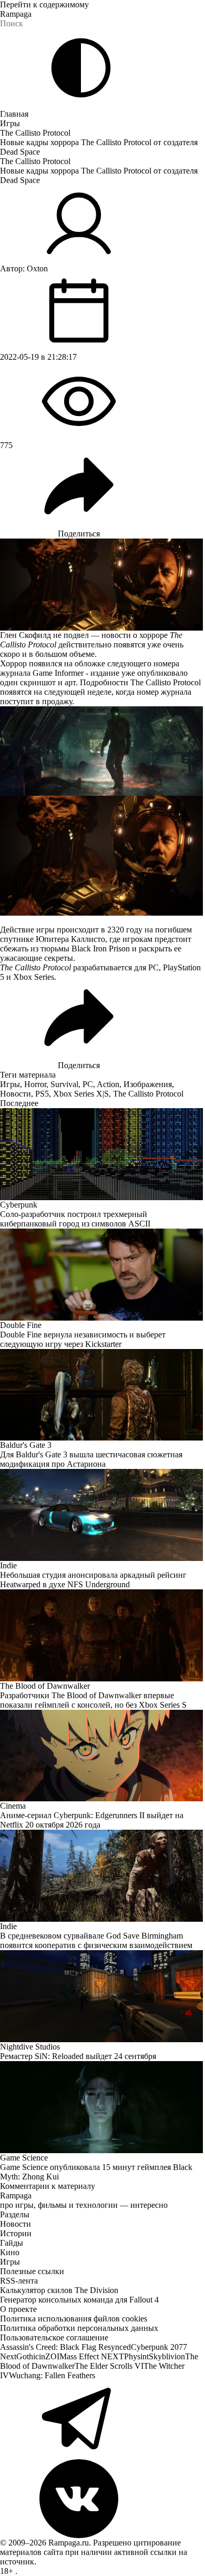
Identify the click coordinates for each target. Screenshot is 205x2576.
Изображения (148, 1084)
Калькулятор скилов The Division (59, 2290)
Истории (16, 2233)
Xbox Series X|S (81, 1094)
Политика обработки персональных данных (79, 2328)
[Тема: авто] (81, 68)
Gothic (28, 2356)
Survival (64, 1084)
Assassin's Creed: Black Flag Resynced (65, 2347)
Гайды (12, 2243)
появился (45, 663)
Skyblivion (167, 2356)
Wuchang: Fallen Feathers (52, 2375)
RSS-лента (19, 2281)
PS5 (42, 1094)
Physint (136, 2356)
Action (108, 1084)
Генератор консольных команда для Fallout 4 (79, 2300)
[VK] (102, 2499)
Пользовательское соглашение (54, 2337)
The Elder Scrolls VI (109, 2366)
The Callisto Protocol (35, 133)
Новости (16, 1094)
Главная (14, 114)
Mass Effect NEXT (92, 2356)
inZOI (49, 2356)
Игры (10, 123)
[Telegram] (102, 2420)
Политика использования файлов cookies (74, 2319)
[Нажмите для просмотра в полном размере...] (102, 751)
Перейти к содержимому (44, 4)
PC (88, 1084)
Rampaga (16, 14)
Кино (10, 2252)
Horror (35, 1084)
